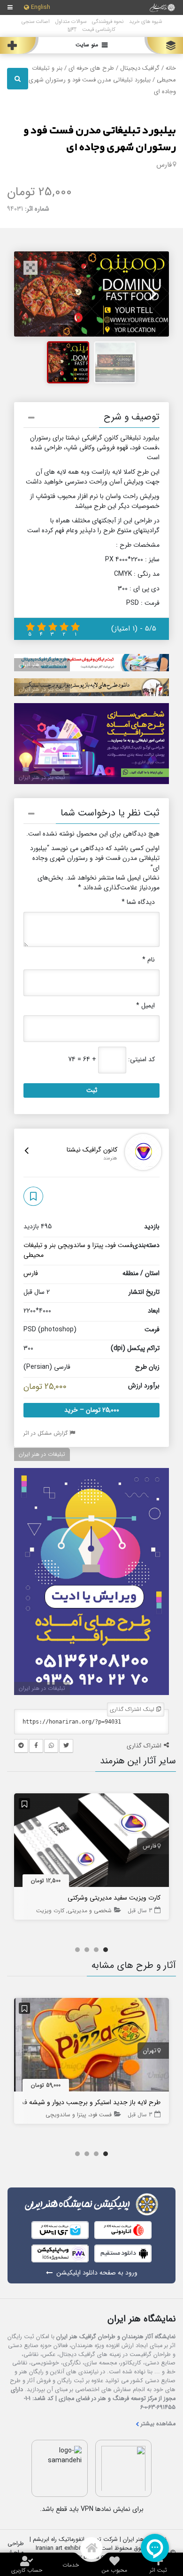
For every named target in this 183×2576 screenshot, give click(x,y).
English (41, 8)
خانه (171, 68)
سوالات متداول (71, 22)
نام (149, 960)
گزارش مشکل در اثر (46, 1433)
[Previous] (31, 294)
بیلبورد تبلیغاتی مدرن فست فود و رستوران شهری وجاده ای (100, 139)
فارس (164, 165)
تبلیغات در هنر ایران (42, 1454)
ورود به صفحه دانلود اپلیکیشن (97, 2273)
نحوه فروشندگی (108, 22)
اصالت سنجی (36, 22)
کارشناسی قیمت (99, 29)
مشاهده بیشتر (158, 2424)
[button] (91, 419)
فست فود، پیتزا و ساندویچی (95, 1245)
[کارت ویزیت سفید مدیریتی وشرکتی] (91, 1842)
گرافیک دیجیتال (140, 68)
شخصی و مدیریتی (90, 1911)
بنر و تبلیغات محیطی (40, 1250)
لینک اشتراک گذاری (133, 1709)
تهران (150, 2051)
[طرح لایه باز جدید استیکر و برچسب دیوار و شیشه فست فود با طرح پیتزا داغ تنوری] (91, 2047)
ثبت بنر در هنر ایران (42, 664)
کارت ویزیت (50, 1911)
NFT (72, 29)
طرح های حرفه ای (91, 68)
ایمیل (145, 1006)
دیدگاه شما (138, 902)
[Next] (152, 294)
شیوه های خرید (145, 22)
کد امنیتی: (141, 1060)
